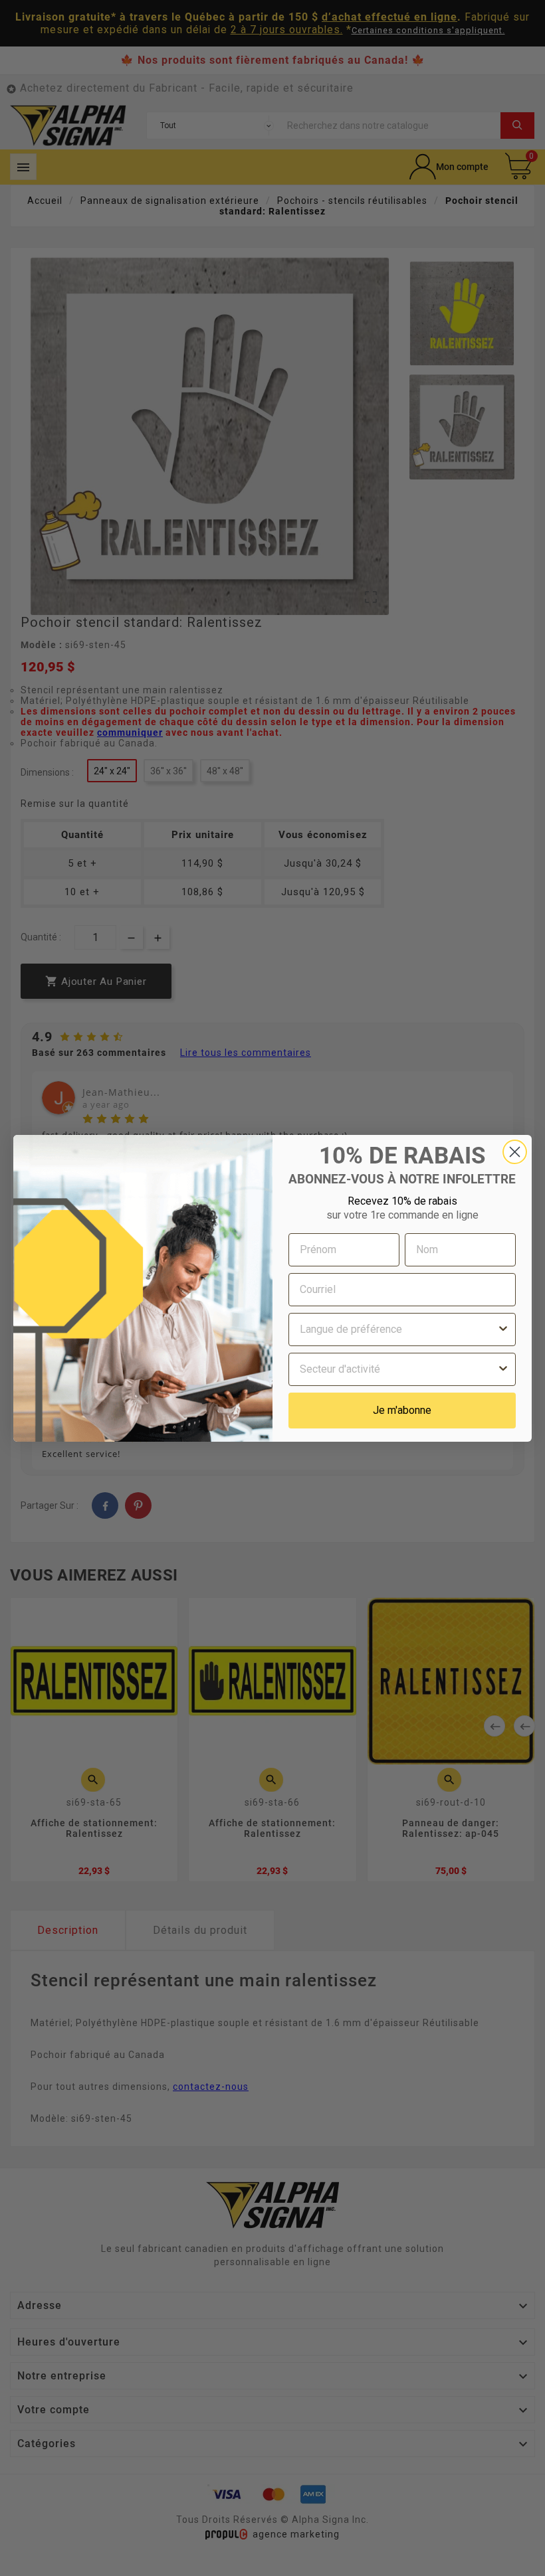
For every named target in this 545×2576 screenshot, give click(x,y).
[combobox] (398, 1330)
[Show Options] (503, 1330)
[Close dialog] (515, 1152)
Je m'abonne (402, 1410)
